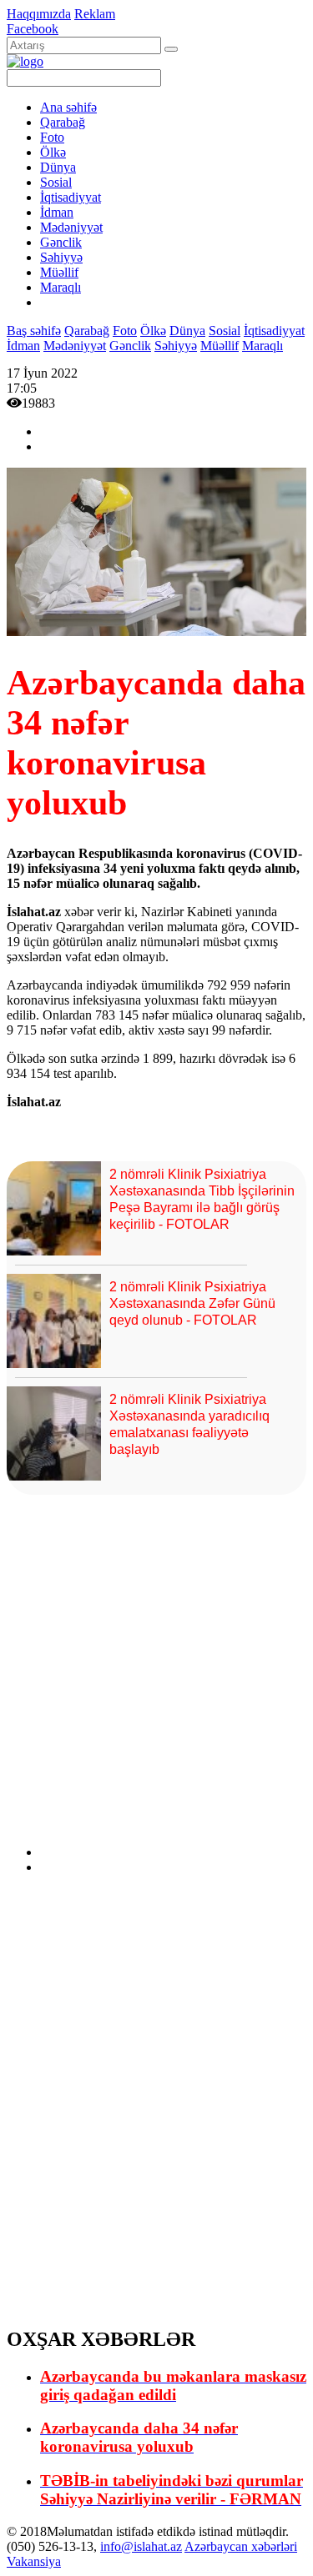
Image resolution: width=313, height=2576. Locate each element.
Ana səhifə (68, 107)
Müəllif (59, 272)
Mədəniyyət (71, 227)
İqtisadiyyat (71, 197)
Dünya (58, 167)
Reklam (95, 14)
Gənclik (61, 242)
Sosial (56, 182)
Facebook (33, 29)
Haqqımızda (39, 14)
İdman (57, 212)
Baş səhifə (34, 331)
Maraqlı (61, 287)
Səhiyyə (61, 257)
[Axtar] (171, 49)
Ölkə (53, 152)
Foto (52, 137)
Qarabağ (63, 122)
